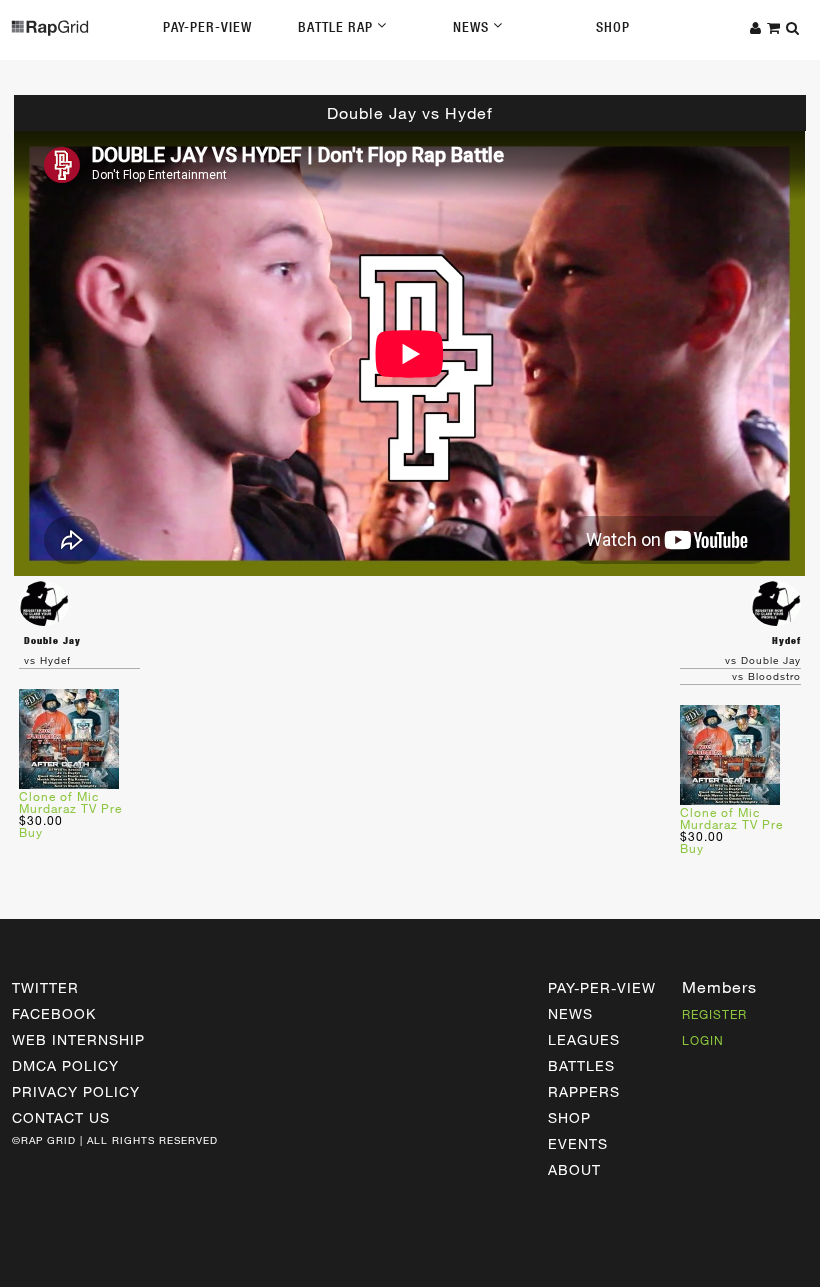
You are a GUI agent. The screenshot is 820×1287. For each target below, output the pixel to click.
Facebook (54, 1013)
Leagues (584, 1039)
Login (703, 1040)
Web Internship (78, 1039)
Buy (31, 832)
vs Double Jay (763, 660)
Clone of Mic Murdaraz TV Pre (70, 802)
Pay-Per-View (207, 27)
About (574, 1169)
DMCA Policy (65, 1065)
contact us (61, 1117)
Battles (581, 1065)
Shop (613, 27)
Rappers (584, 1091)
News (473, 27)
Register (714, 1014)
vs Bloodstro (766, 676)
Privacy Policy (76, 1091)
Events (578, 1143)
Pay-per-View (602, 987)
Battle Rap (337, 27)
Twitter (45, 987)
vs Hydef (47, 660)
